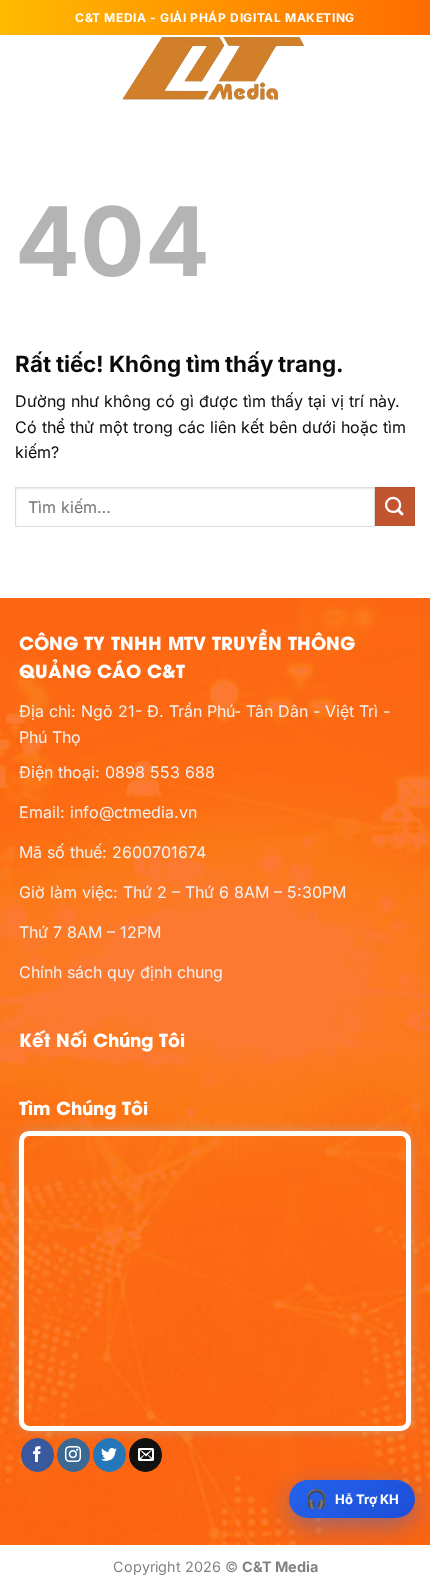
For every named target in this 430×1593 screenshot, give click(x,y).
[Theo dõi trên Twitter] (109, 1455)
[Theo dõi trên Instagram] (73, 1455)
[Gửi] (395, 506)
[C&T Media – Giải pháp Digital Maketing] (215, 70)
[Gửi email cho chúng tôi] (145, 1455)
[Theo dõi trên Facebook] (37, 1455)
